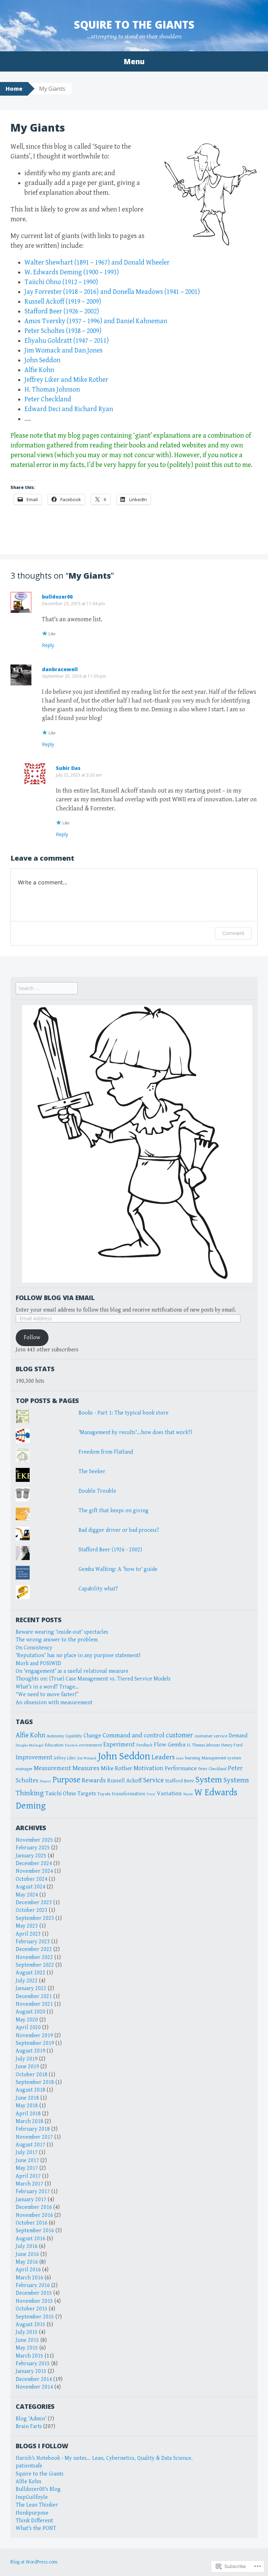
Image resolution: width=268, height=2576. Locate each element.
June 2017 (27, 2161)
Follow (32, 1338)
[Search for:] (47, 989)
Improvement (34, 1757)
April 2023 (28, 1934)
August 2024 (31, 1887)
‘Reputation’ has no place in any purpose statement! (78, 1656)
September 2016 (35, 2231)
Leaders (163, 1757)
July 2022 (27, 1981)
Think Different (34, 2521)
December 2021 (34, 1996)
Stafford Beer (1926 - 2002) (110, 1550)
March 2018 (29, 2121)
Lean (180, 1758)
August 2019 (31, 2051)
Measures (86, 1768)
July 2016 (27, 2246)
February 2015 (33, 2364)
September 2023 (35, 1918)
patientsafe (29, 2466)
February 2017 (33, 2192)
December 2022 (34, 1949)
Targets (87, 1794)
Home (14, 89)
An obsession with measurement (54, 1703)
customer (179, 1735)
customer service (211, 1736)
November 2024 (34, 1871)
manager (24, 1769)
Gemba (177, 1744)
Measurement (53, 1768)
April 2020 (28, 2028)
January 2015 (31, 2371)
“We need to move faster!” (47, 1695)
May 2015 (27, 2348)
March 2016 (29, 2278)
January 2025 (31, 1856)
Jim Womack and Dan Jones (64, 351)
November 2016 (34, 2215)
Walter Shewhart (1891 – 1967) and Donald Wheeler (97, 263)
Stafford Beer (180, 1781)
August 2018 (31, 2090)
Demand (238, 1736)
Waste (188, 1794)
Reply (48, 645)
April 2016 (28, 2270)
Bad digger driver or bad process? (119, 1530)
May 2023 (27, 1926)
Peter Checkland (48, 399)
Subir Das (68, 768)
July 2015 (27, 2332)
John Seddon (42, 360)
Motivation (148, 1768)
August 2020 (31, 2012)
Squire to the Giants (134, 25)
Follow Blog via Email (55, 1298)
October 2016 (32, 2223)
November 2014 (34, 2387)
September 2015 (35, 2317)
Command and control (133, 1735)
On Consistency (34, 1648)
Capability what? (98, 1589)
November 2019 (34, 2036)
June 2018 (27, 2098)
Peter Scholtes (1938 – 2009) (63, 331)
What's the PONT (36, 2528)
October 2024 (32, 1879)
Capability (74, 1736)
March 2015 (29, 2356)
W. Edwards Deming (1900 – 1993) (72, 272)
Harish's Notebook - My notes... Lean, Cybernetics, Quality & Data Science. (104, 2458)
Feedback (144, 1745)
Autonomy (55, 1736)
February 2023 (33, 1942)
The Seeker (92, 1472)
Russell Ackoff (124, 1781)
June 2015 (27, 2340)
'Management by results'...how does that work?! (135, 1432)
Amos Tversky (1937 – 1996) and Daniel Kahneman (96, 321)
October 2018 (32, 2075)
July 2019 (27, 2059)
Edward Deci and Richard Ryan (69, 409)
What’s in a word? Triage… (47, 1687)
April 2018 (28, 2114)
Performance (181, 1768)
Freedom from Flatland (106, 1452)
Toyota (104, 1794)
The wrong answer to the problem (57, 1640)
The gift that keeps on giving (114, 1511)
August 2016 (31, 2239)
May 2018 (27, 2106)
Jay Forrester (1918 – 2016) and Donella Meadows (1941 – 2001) (112, 292)
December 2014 (34, 2379)
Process (46, 1781)
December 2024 (34, 1864)
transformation (129, 1794)
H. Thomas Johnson (52, 390)
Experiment (119, 1744)
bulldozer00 (57, 597)
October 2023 (32, 1910)
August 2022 (31, 1973)
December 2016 (34, 2207)
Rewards (94, 1780)
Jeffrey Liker (65, 1758)
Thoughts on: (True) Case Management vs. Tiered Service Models (93, 1679)
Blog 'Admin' (31, 2419)
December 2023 (34, 1903)
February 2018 (33, 2129)
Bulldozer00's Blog (38, 2489)
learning (193, 1758)
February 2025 (33, 1848)
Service (153, 1780)
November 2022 (34, 1957)
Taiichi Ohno (61, 1794)
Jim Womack (87, 1758)
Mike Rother (117, 1768)
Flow (160, 1744)
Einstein (71, 1745)
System (209, 1780)
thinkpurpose (32, 2513)
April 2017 (28, 2176)
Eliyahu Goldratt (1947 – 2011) (67, 341)
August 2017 (31, 2145)
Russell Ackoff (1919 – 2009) (63, 302)
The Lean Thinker (37, 2505)
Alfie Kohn (39, 370)
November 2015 (34, 2301)
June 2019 (27, 2067)
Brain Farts (29, 2426)
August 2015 (31, 2325)
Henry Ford (232, 1745)
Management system (221, 1758)
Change (92, 1736)
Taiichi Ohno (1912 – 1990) (61, 282)
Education (54, 1745)
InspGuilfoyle (32, 2497)
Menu (134, 61)
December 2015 (34, 2293)
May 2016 (27, 2262)
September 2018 (35, 2082)
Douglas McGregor (30, 1745)
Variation (169, 1793)
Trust (151, 1794)
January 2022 (31, 1988)
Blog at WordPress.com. (34, 2562)
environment (91, 1745)
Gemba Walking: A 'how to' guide (118, 1569)
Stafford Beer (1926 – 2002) (62, 311)
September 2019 (35, 2043)
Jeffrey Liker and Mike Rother (66, 380)
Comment (233, 933)
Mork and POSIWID (38, 1664)
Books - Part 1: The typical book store (124, 1413)
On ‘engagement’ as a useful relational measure (72, 1671)
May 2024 (27, 1895)
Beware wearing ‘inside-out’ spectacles (62, 1632)
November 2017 (34, 2137)
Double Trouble (97, 1491)
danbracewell (60, 669)
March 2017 (29, 2184)
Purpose (66, 1780)
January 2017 (31, 2200)
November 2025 (34, 1840)
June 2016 (27, 2254)
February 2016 (33, 2285)
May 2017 (27, 2168)
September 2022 (35, 1965)
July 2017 (27, 2152)
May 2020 (27, 2020)
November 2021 (34, 2004)
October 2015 (32, 2309)
